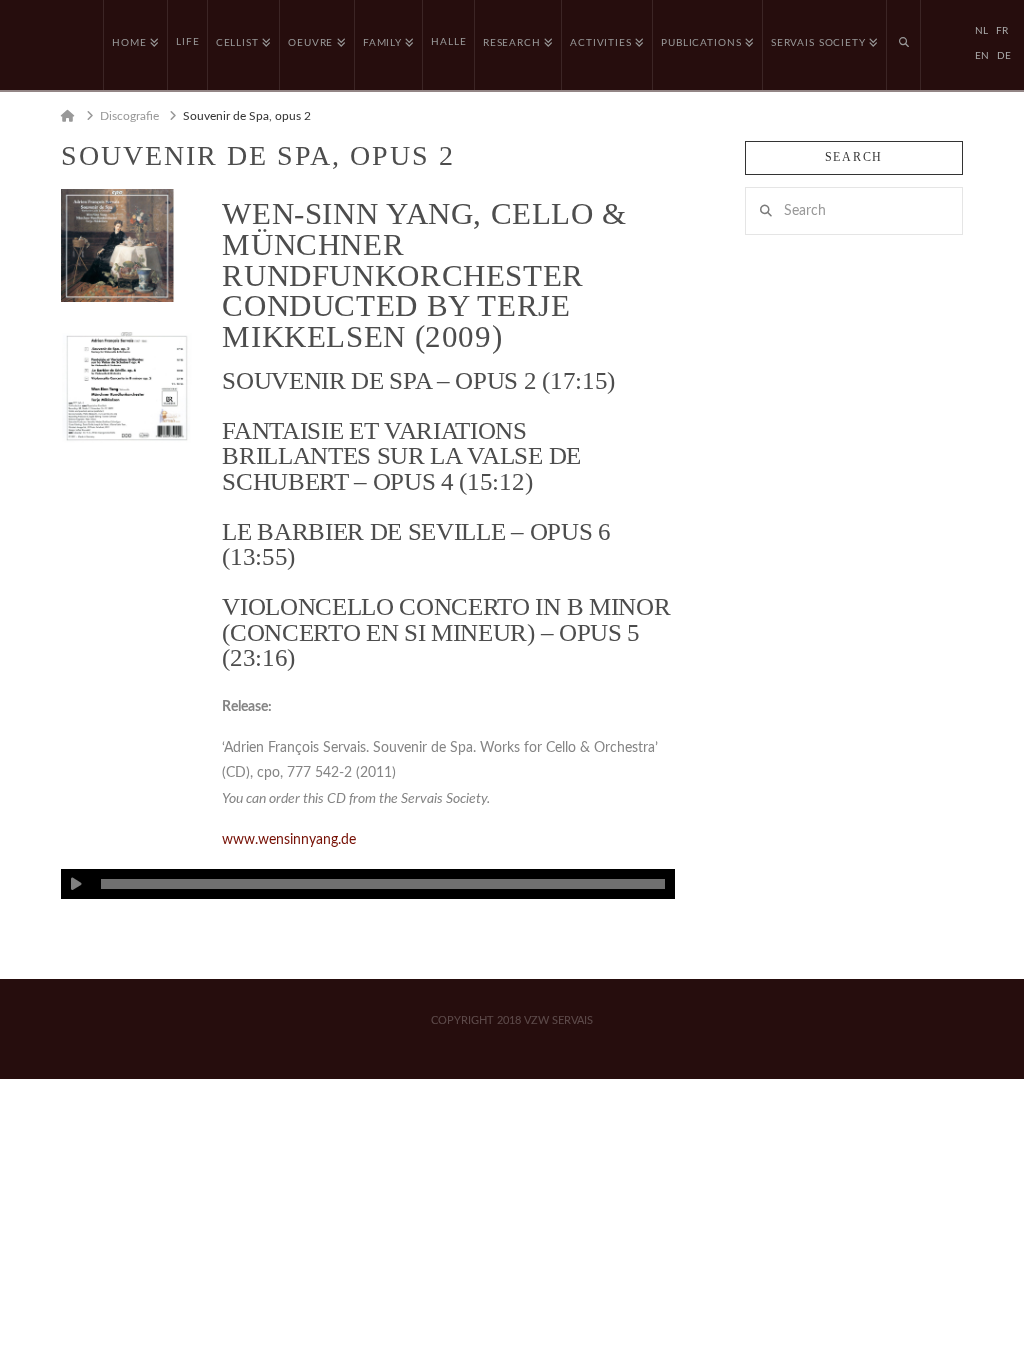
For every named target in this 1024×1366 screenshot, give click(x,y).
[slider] (383, 884)
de (1004, 56)
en (982, 56)
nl (981, 31)
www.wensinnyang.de (289, 840)
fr (1002, 31)
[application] (368, 884)
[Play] (76, 884)
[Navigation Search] (904, 45)
